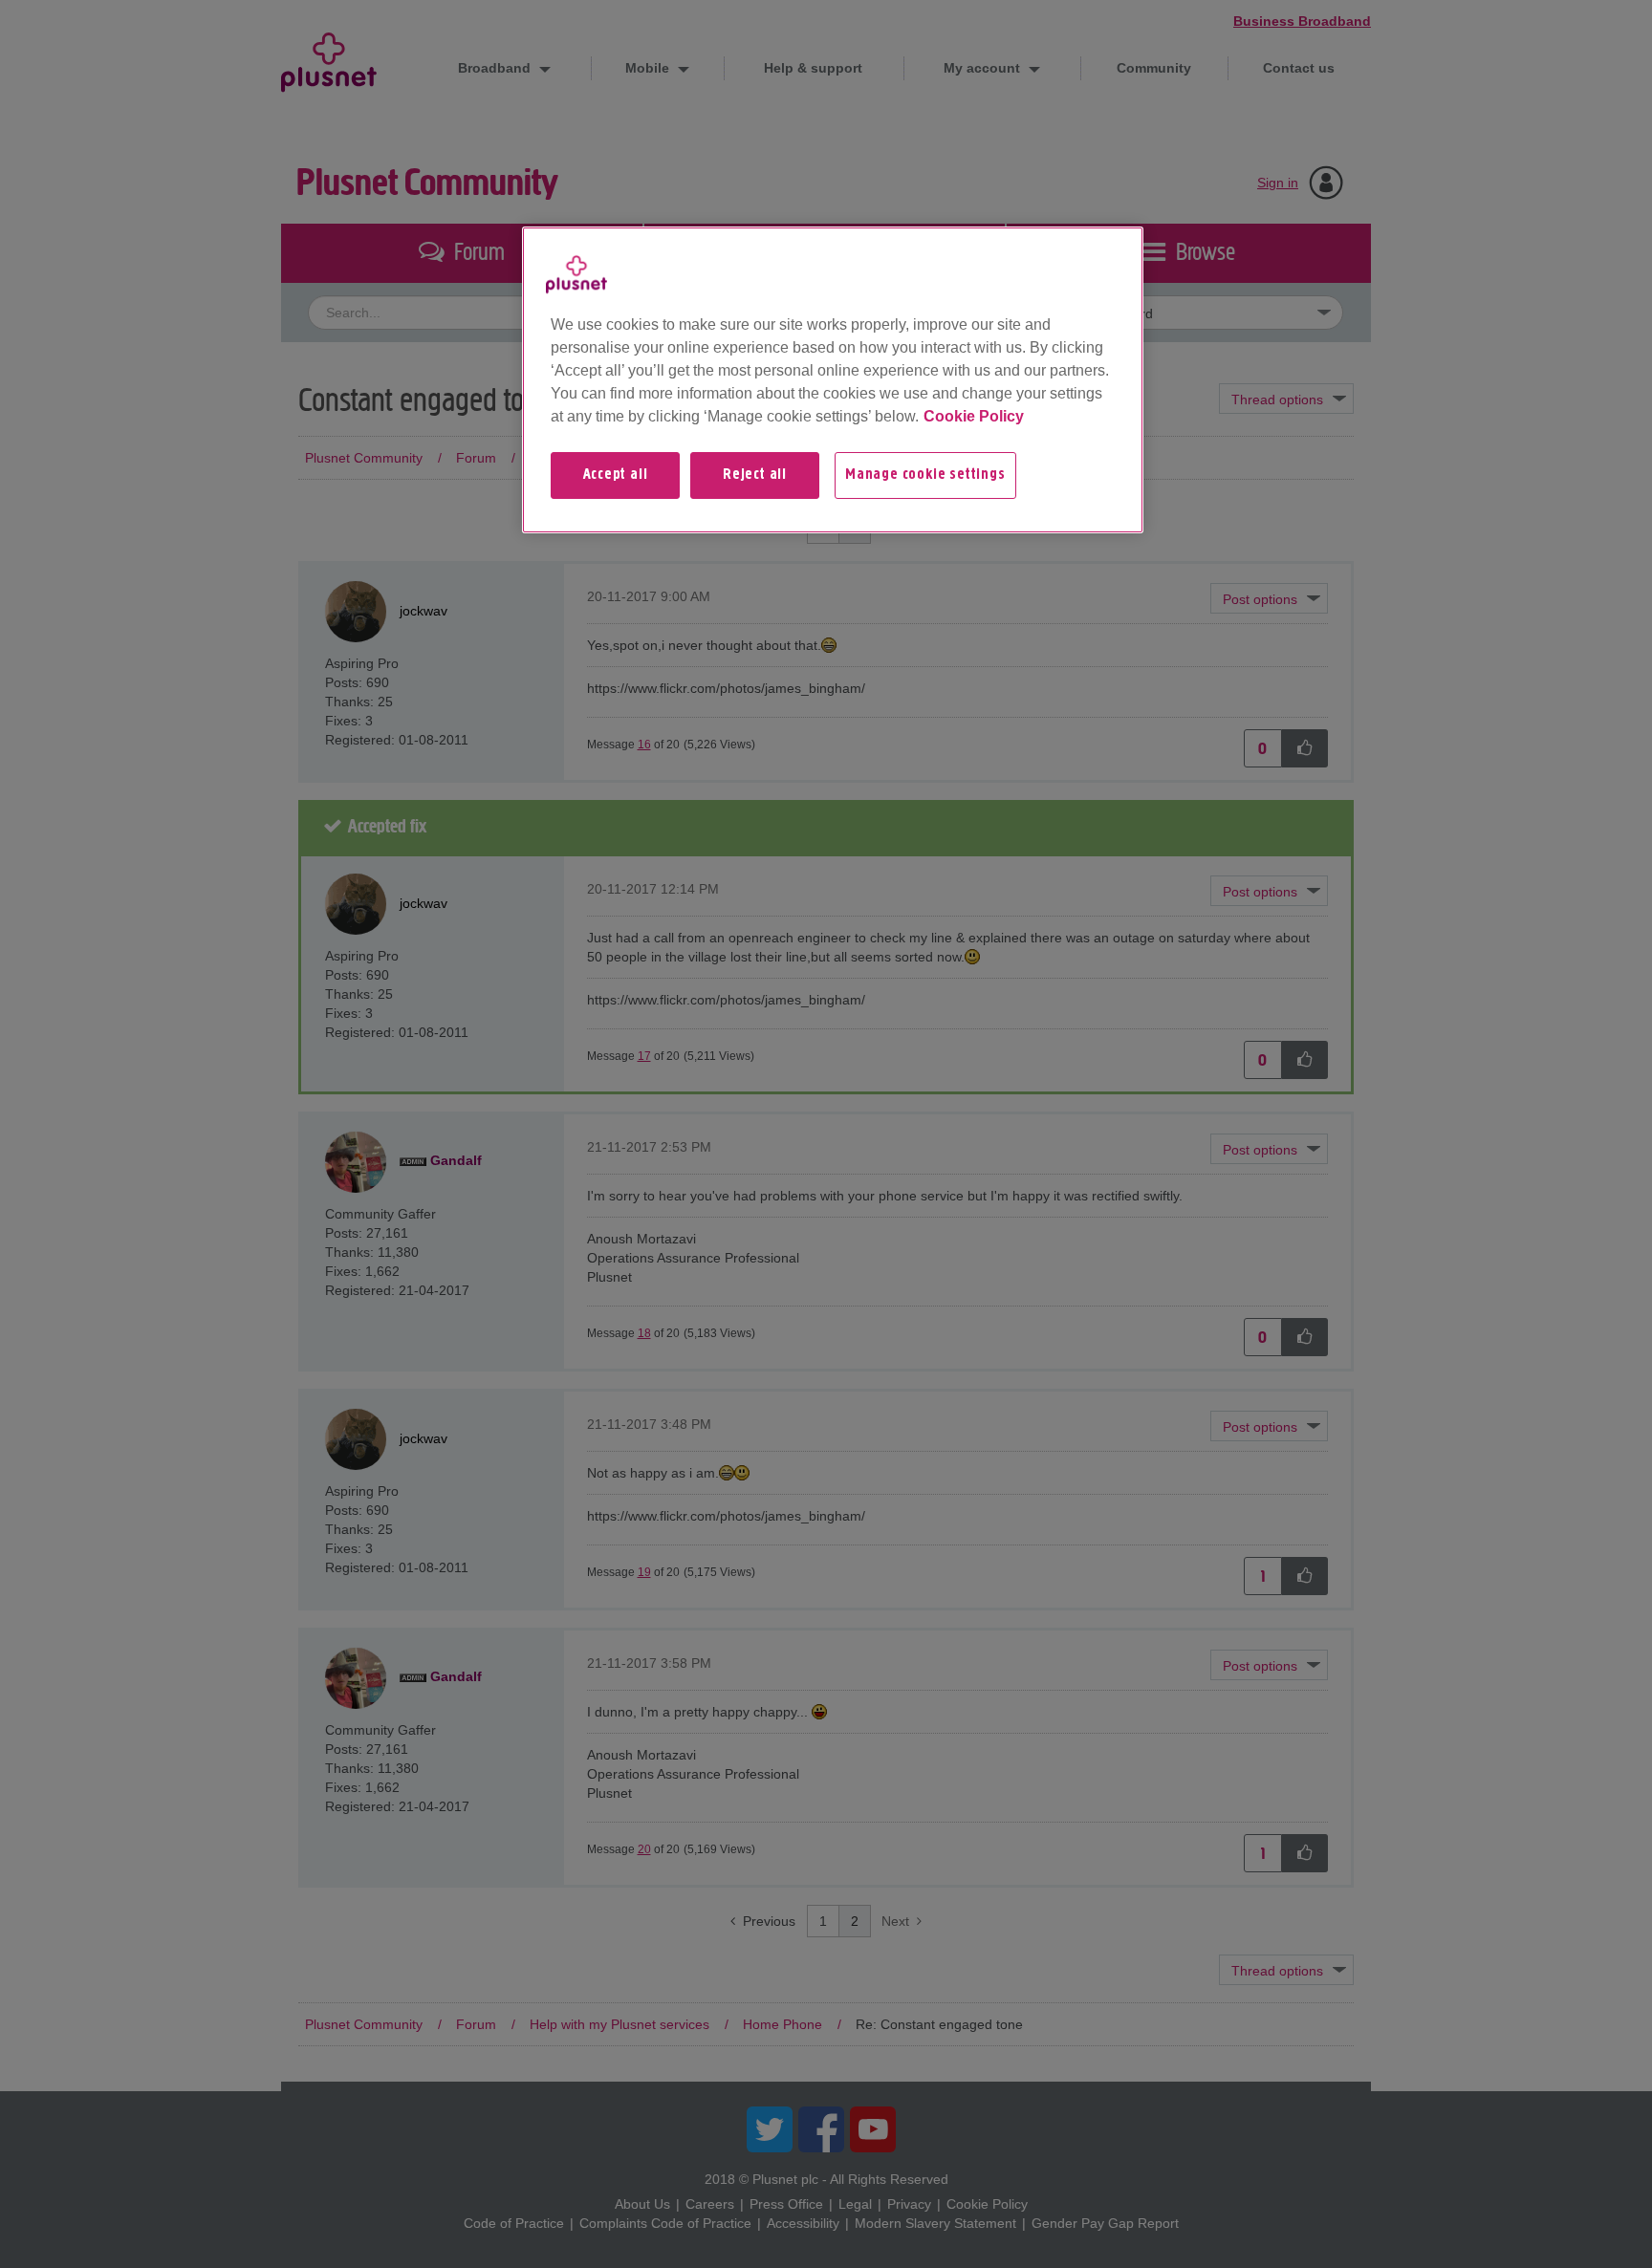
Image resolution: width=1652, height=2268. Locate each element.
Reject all (755, 475)
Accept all (616, 475)
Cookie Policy (974, 416)
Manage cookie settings (925, 475)
